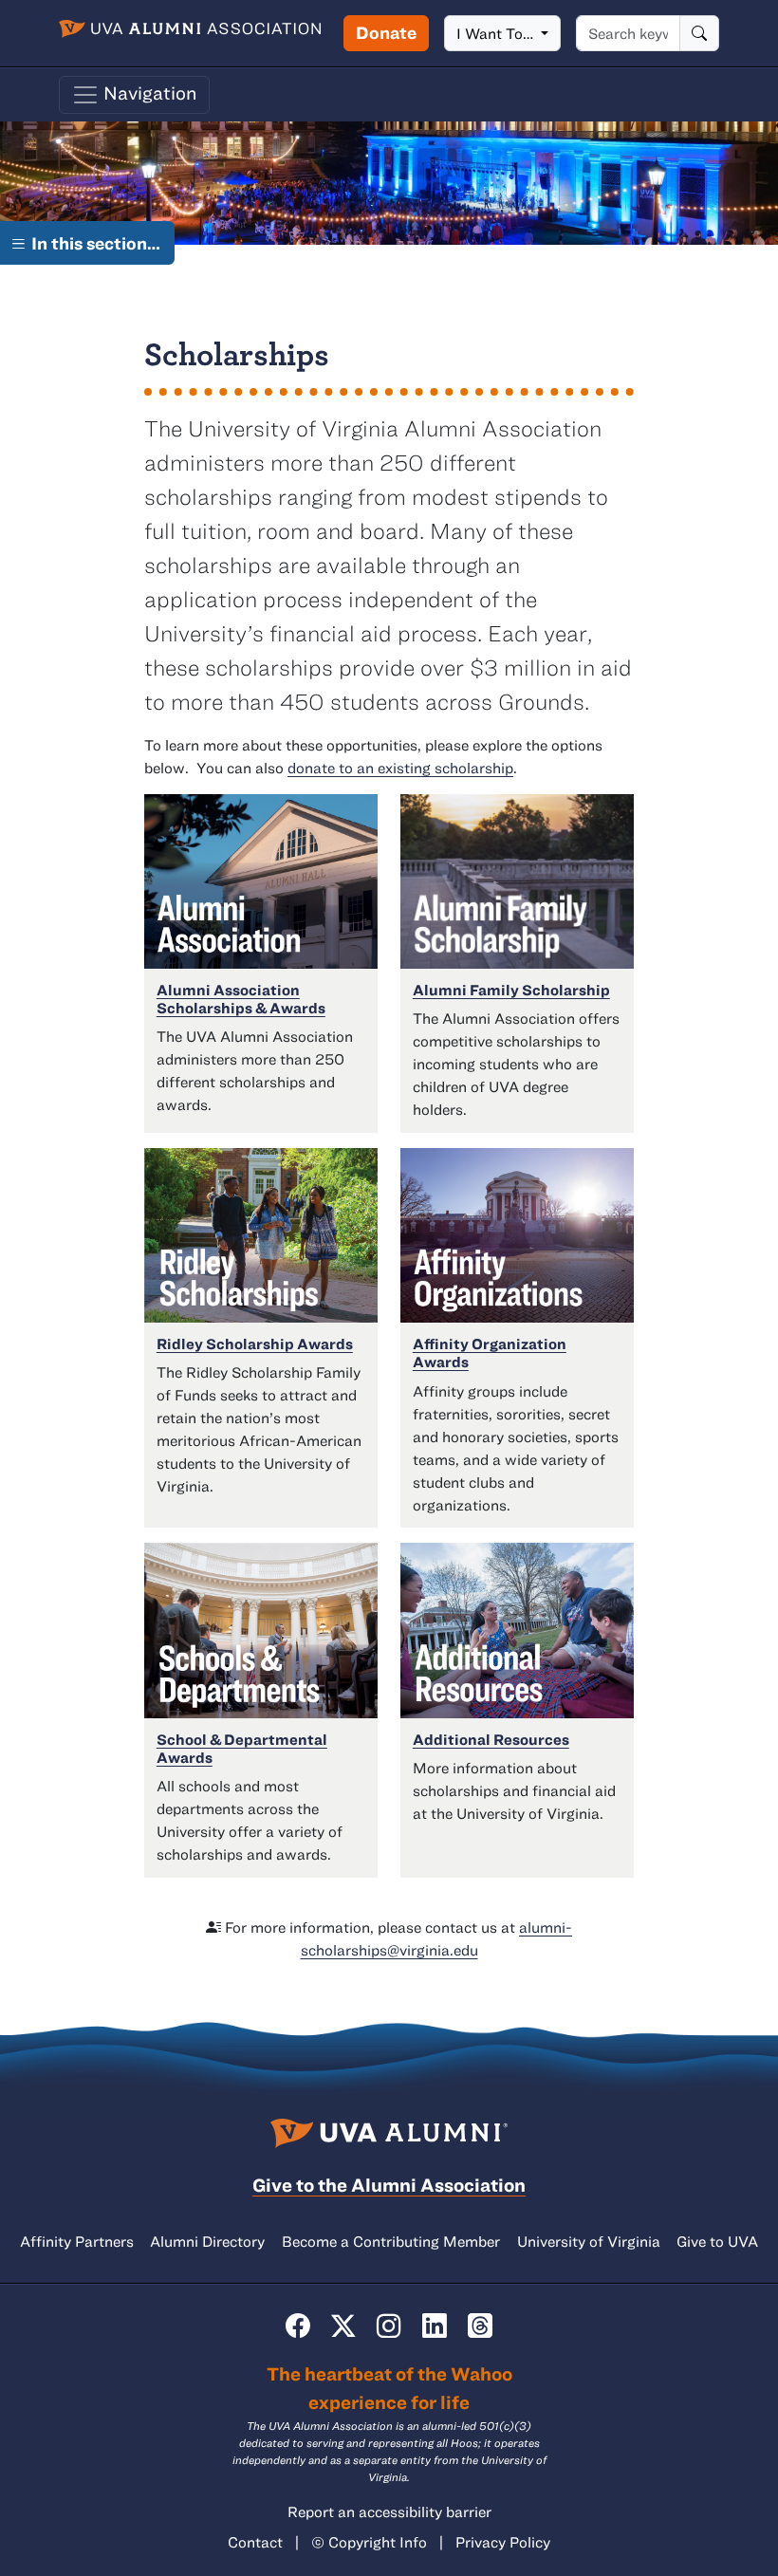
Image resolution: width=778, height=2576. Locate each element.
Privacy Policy (503, 2542)
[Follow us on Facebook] (298, 2326)
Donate (386, 32)
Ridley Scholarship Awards (255, 1344)
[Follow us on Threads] (480, 2326)
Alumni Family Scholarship (511, 990)
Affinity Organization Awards (490, 1353)
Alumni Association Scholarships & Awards (241, 999)
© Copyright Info (369, 2542)
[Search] (699, 33)
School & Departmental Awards (242, 1748)
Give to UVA (717, 2241)
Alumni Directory (207, 2241)
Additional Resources (491, 1739)
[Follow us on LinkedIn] (435, 2326)
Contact (255, 2542)
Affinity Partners (77, 2241)
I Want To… (497, 33)
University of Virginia (589, 2241)
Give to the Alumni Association (389, 2185)
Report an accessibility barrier (389, 2511)
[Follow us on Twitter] (343, 2326)
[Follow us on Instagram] (389, 2326)
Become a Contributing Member (391, 2241)
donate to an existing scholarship (400, 768)
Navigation (148, 93)
